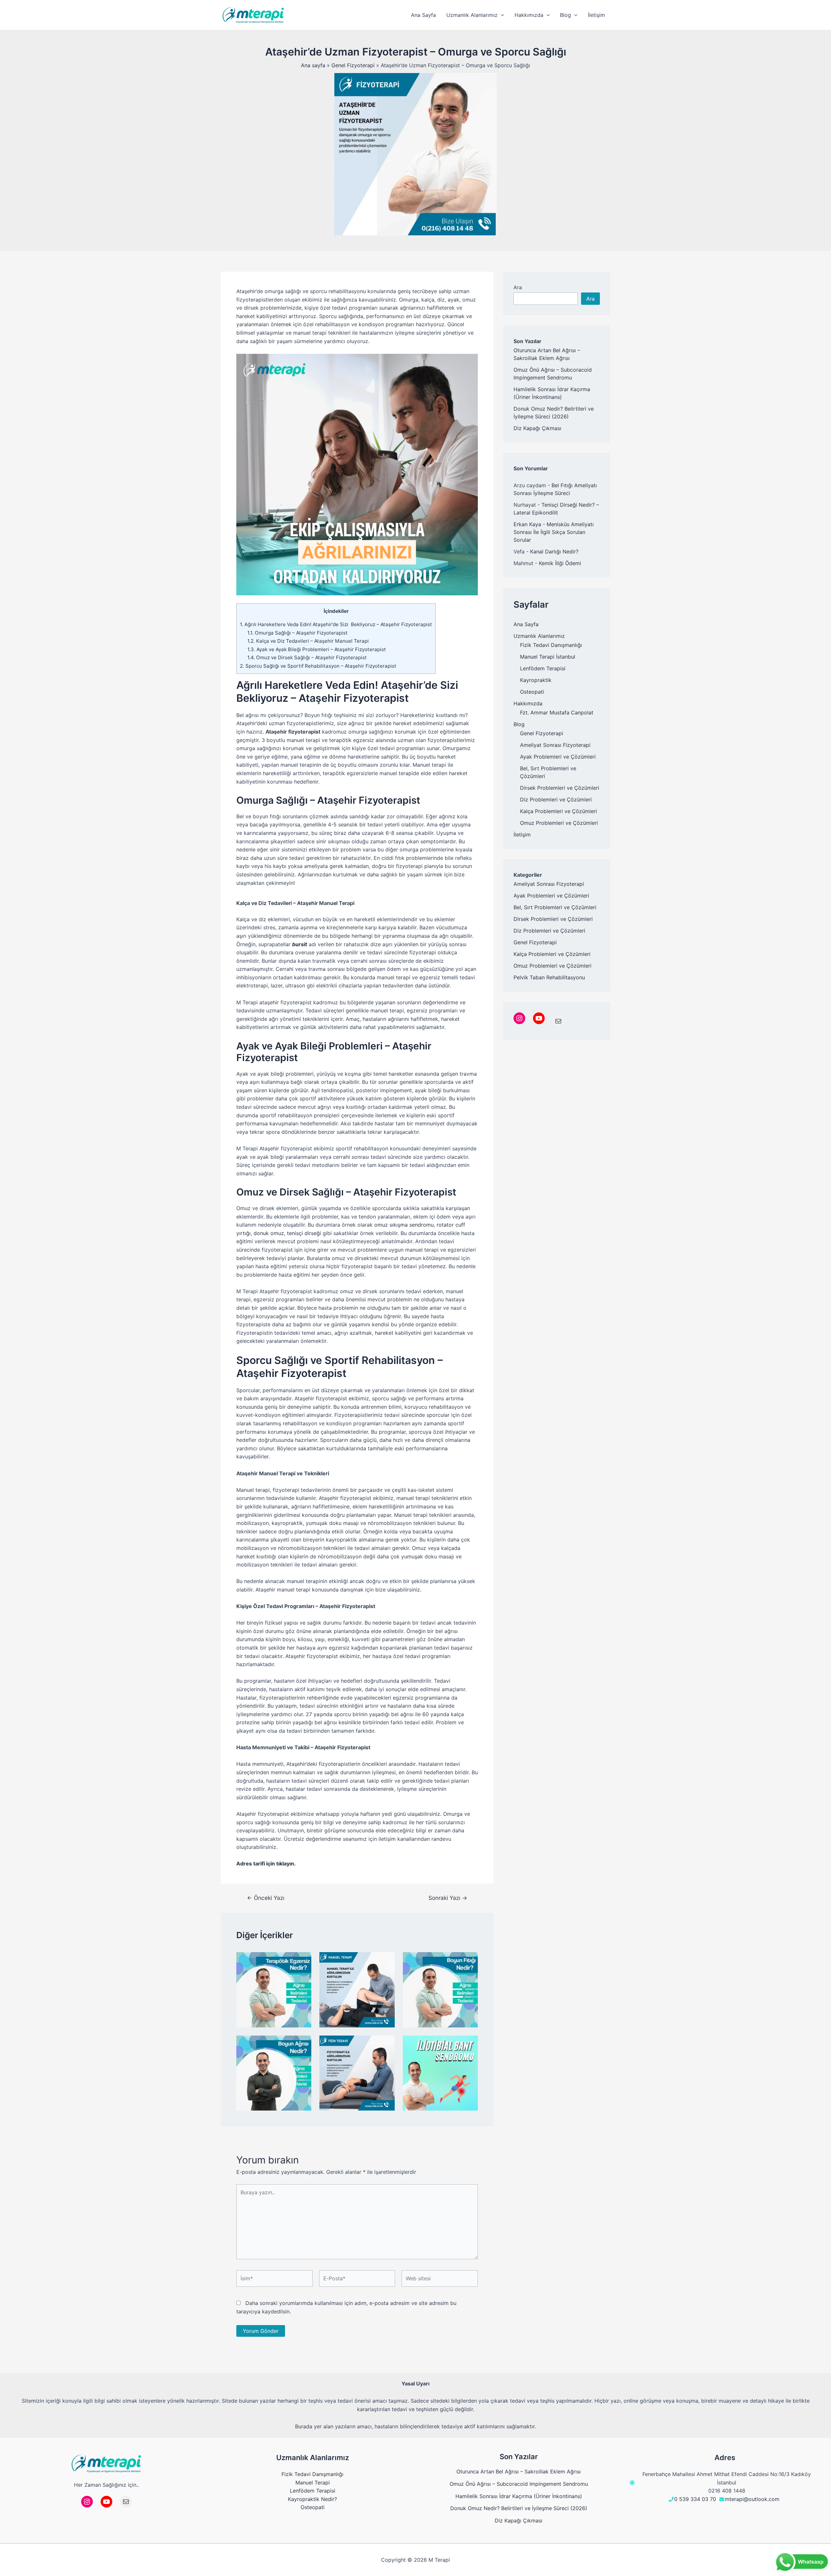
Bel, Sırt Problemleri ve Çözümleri (555, 907)
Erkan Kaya (527, 524)
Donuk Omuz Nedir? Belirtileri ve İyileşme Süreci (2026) (519, 2508)
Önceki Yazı (266, 1898)
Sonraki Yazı (448, 1898)
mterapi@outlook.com (752, 2499)
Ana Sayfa (526, 624)
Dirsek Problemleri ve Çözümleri (560, 788)
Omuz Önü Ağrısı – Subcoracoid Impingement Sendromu (519, 2484)
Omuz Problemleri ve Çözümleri (559, 823)
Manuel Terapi (313, 2483)
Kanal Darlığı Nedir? (554, 551)
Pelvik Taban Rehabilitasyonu (549, 977)
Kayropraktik (536, 680)
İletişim (522, 835)
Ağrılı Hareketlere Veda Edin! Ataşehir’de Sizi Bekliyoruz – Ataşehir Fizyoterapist (336, 624)
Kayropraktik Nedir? (312, 2499)
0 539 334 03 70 (695, 2499)
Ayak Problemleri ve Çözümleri (558, 757)
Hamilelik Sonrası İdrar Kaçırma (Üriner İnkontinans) (519, 2496)
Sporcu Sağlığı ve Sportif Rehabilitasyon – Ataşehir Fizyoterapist (318, 666)
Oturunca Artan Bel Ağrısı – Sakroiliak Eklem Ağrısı (519, 2471)
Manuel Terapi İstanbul (548, 657)
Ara (518, 287)
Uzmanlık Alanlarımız (539, 636)
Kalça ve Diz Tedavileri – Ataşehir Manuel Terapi (308, 641)
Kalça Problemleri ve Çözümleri (558, 811)
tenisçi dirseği (304, 1233)
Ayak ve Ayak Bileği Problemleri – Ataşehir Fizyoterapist (317, 649)
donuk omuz (269, 1233)
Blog (519, 724)
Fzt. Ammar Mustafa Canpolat (557, 712)
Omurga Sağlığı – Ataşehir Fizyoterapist (298, 633)
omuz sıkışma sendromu (404, 1225)
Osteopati (532, 692)
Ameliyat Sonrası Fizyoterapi (555, 745)
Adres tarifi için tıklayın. (266, 1864)
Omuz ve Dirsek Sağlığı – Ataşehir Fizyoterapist (307, 657)
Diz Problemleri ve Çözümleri (556, 799)
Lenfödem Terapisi (543, 668)
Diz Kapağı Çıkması (537, 428)
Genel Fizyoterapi (542, 733)
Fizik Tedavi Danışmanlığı (551, 645)
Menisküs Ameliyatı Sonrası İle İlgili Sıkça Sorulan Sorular (554, 532)
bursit (300, 944)
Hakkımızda (528, 703)
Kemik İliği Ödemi (560, 563)
